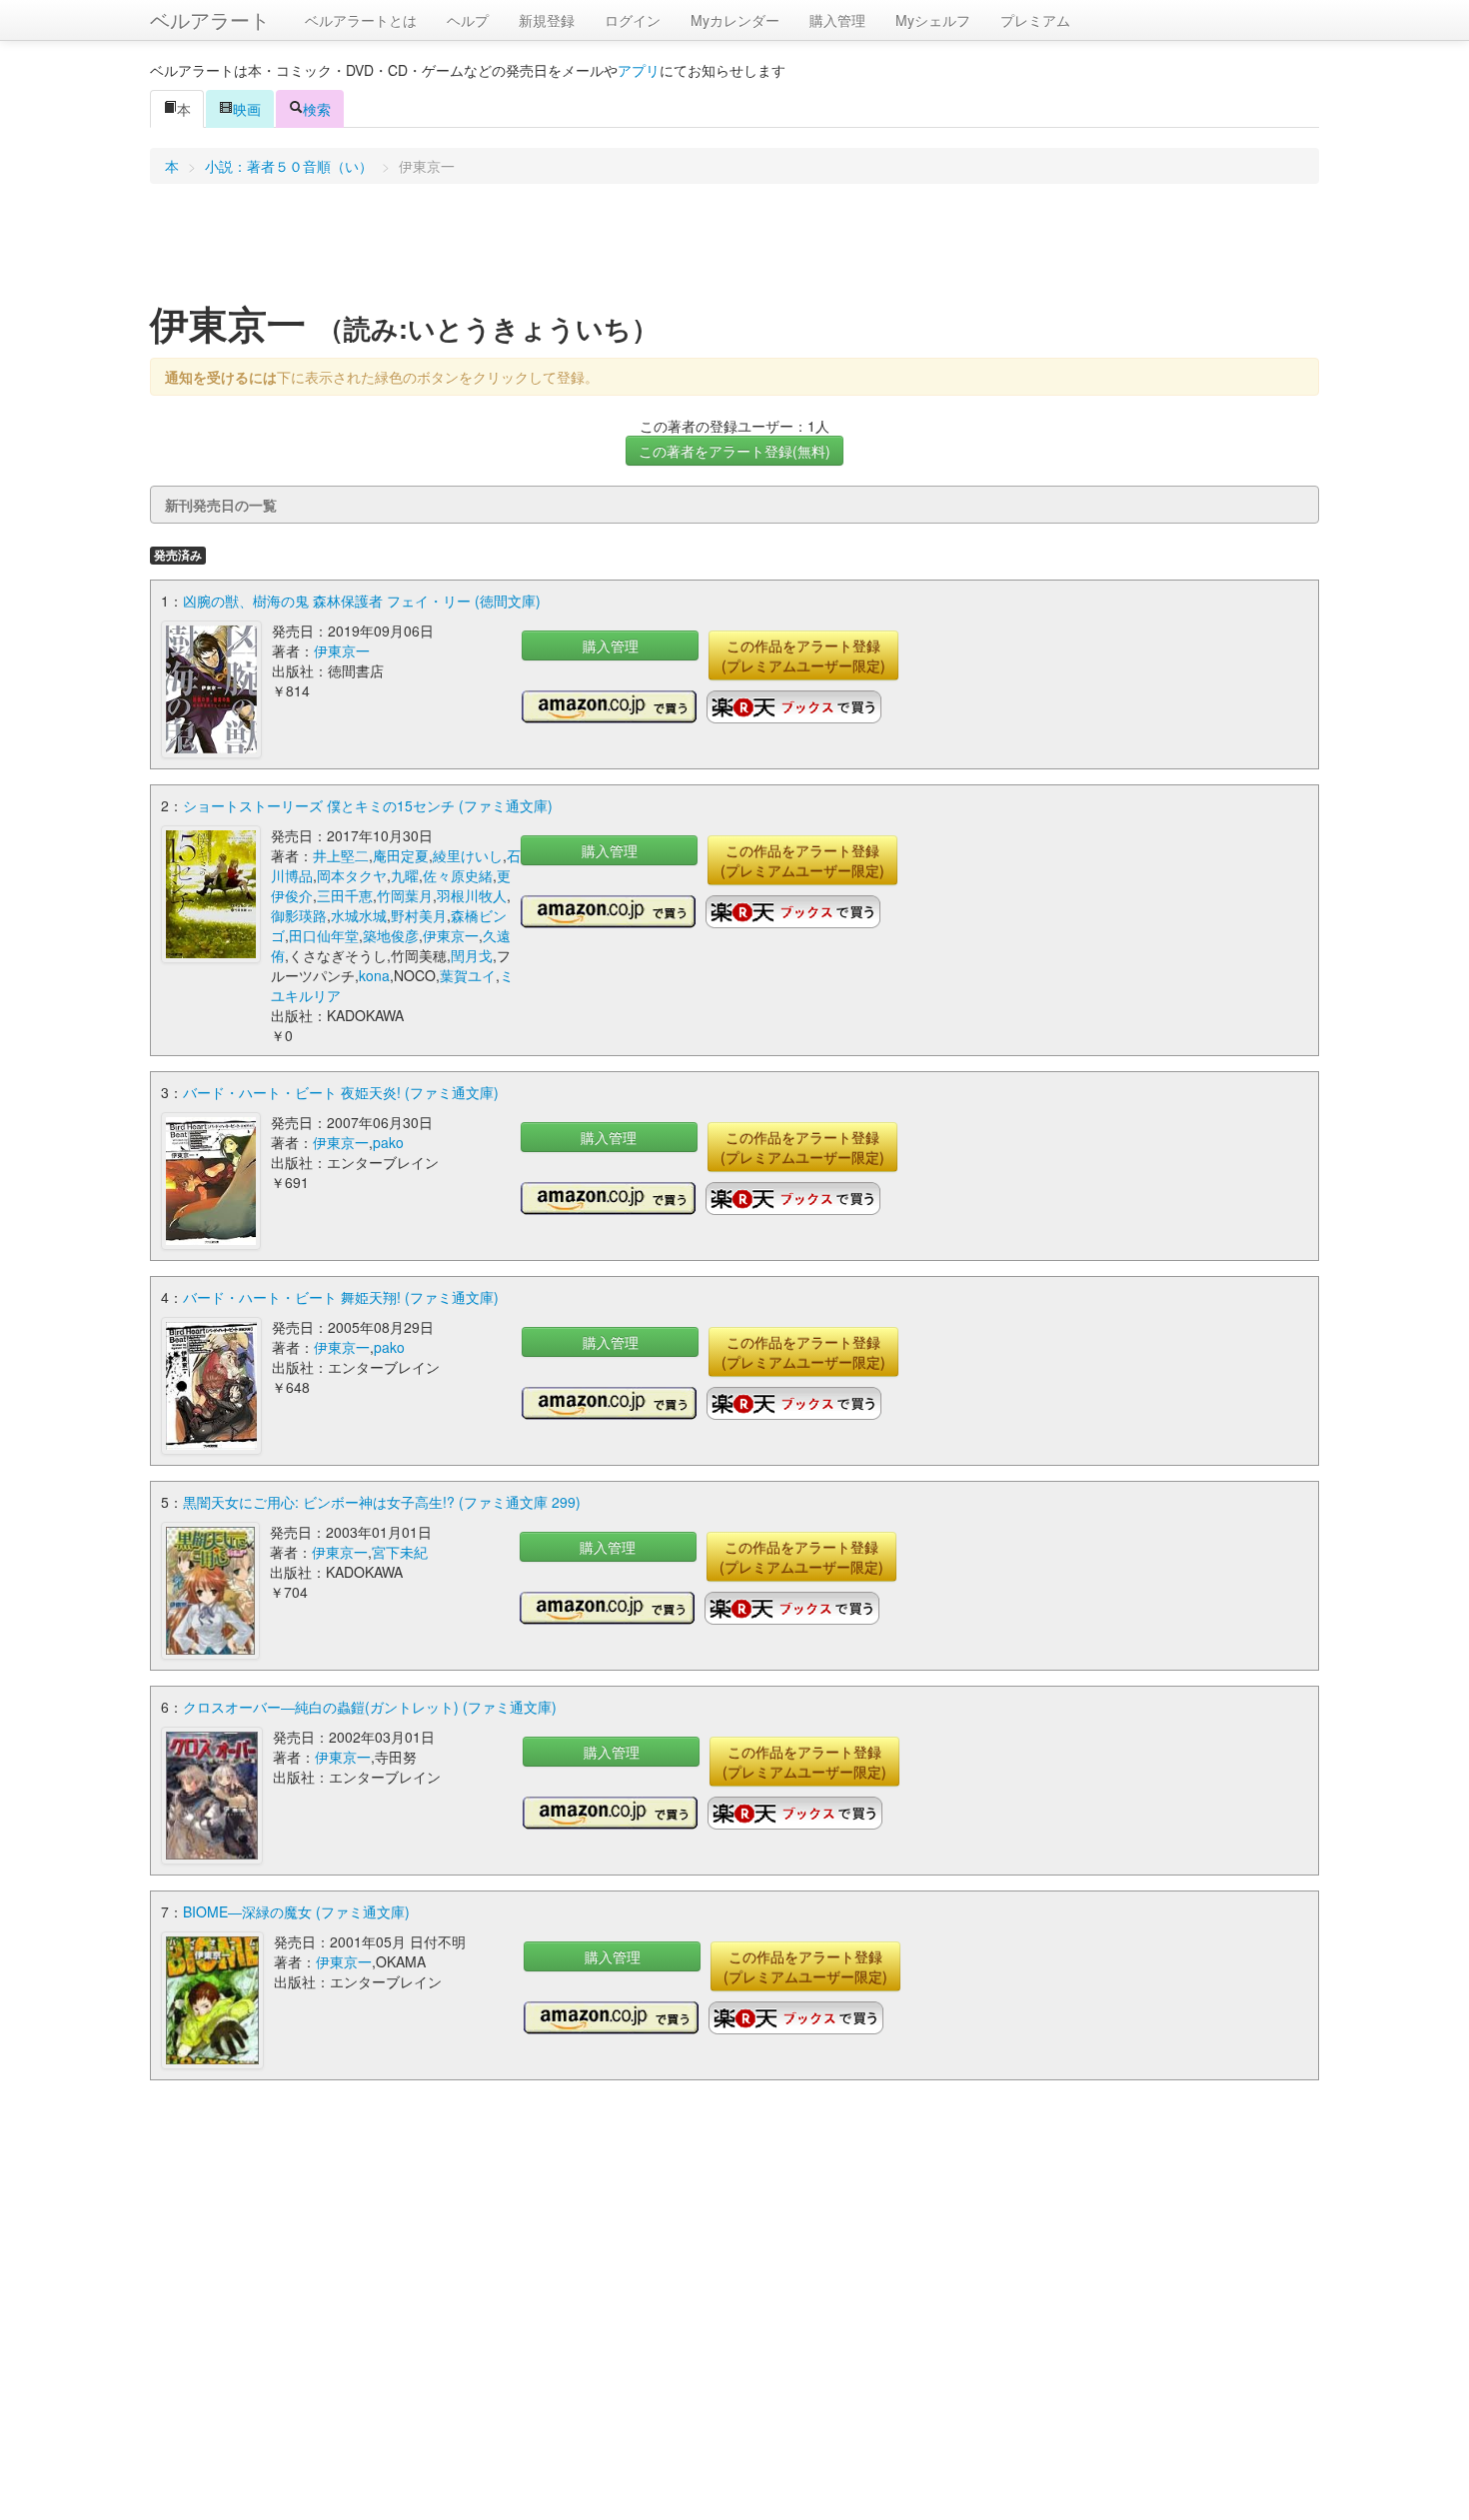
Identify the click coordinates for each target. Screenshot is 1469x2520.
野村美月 (419, 915)
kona (374, 975)
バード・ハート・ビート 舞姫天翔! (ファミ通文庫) (341, 1297)
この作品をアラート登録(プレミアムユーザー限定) (803, 655)
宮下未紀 (400, 1552)
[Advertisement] (734, 249)
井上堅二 (341, 855)
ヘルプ (468, 20)
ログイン (633, 20)
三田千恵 (345, 895)
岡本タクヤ (352, 875)
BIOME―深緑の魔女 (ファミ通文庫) (296, 1911)
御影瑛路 (299, 915)
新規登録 (547, 20)
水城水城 (359, 915)
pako (388, 1142)
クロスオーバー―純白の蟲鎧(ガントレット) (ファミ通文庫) (370, 1707)
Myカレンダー (735, 20)
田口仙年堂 (324, 935)
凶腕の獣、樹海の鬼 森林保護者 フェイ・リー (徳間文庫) (362, 601)
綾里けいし (468, 855)
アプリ (639, 70)
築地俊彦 (391, 935)
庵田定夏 (401, 855)
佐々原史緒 (458, 875)
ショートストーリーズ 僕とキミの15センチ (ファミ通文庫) (368, 805)
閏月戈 (472, 955)
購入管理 (837, 20)
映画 (247, 109)
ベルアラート (210, 19)
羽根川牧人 (472, 895)
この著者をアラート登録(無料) (734, 451)
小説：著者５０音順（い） (289, 166)
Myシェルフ (933, 20)
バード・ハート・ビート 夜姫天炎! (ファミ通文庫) (341, 1092)
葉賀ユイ (468, 975)
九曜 (405, 875)
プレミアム (1035, 20)
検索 (317, 109)
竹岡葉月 (405, 895)
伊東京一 (342, 650)
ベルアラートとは (361, 20)
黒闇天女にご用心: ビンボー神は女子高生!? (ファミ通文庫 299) (382, 1502)
